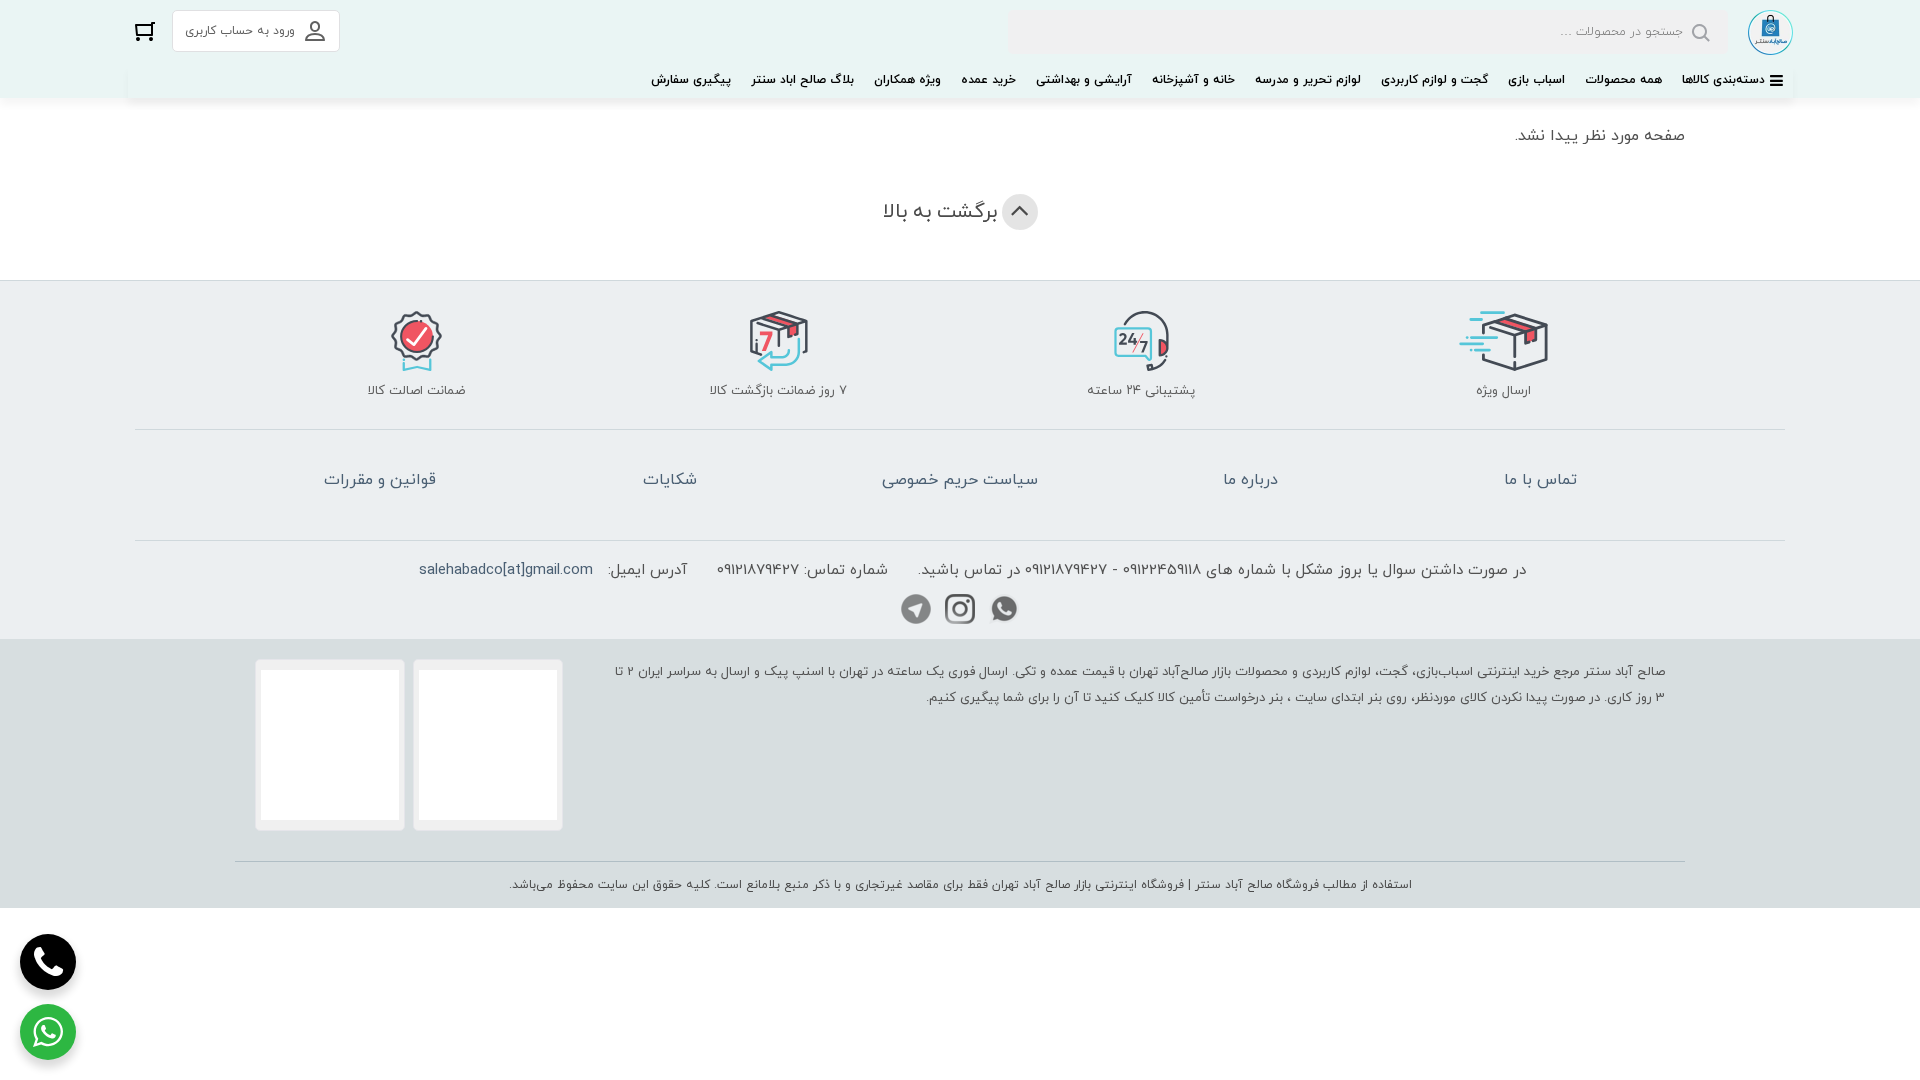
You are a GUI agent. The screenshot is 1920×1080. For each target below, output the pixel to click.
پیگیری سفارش (691, 80)
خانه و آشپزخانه (1193, 80)
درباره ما (1250, 480)
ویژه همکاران (907, 80)
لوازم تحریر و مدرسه (1308, 80)
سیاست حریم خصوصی (960, 480)
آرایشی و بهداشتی (1084, 80)
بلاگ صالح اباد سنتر (802, 80)
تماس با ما (1540, 480)
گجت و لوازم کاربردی (1434, 80)
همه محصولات (1623, 80)
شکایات (670, 480)
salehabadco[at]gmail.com (506, 570)
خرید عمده (988, 80)
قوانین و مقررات (380, 480)
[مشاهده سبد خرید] (145, 30)
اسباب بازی (1536, 80)
